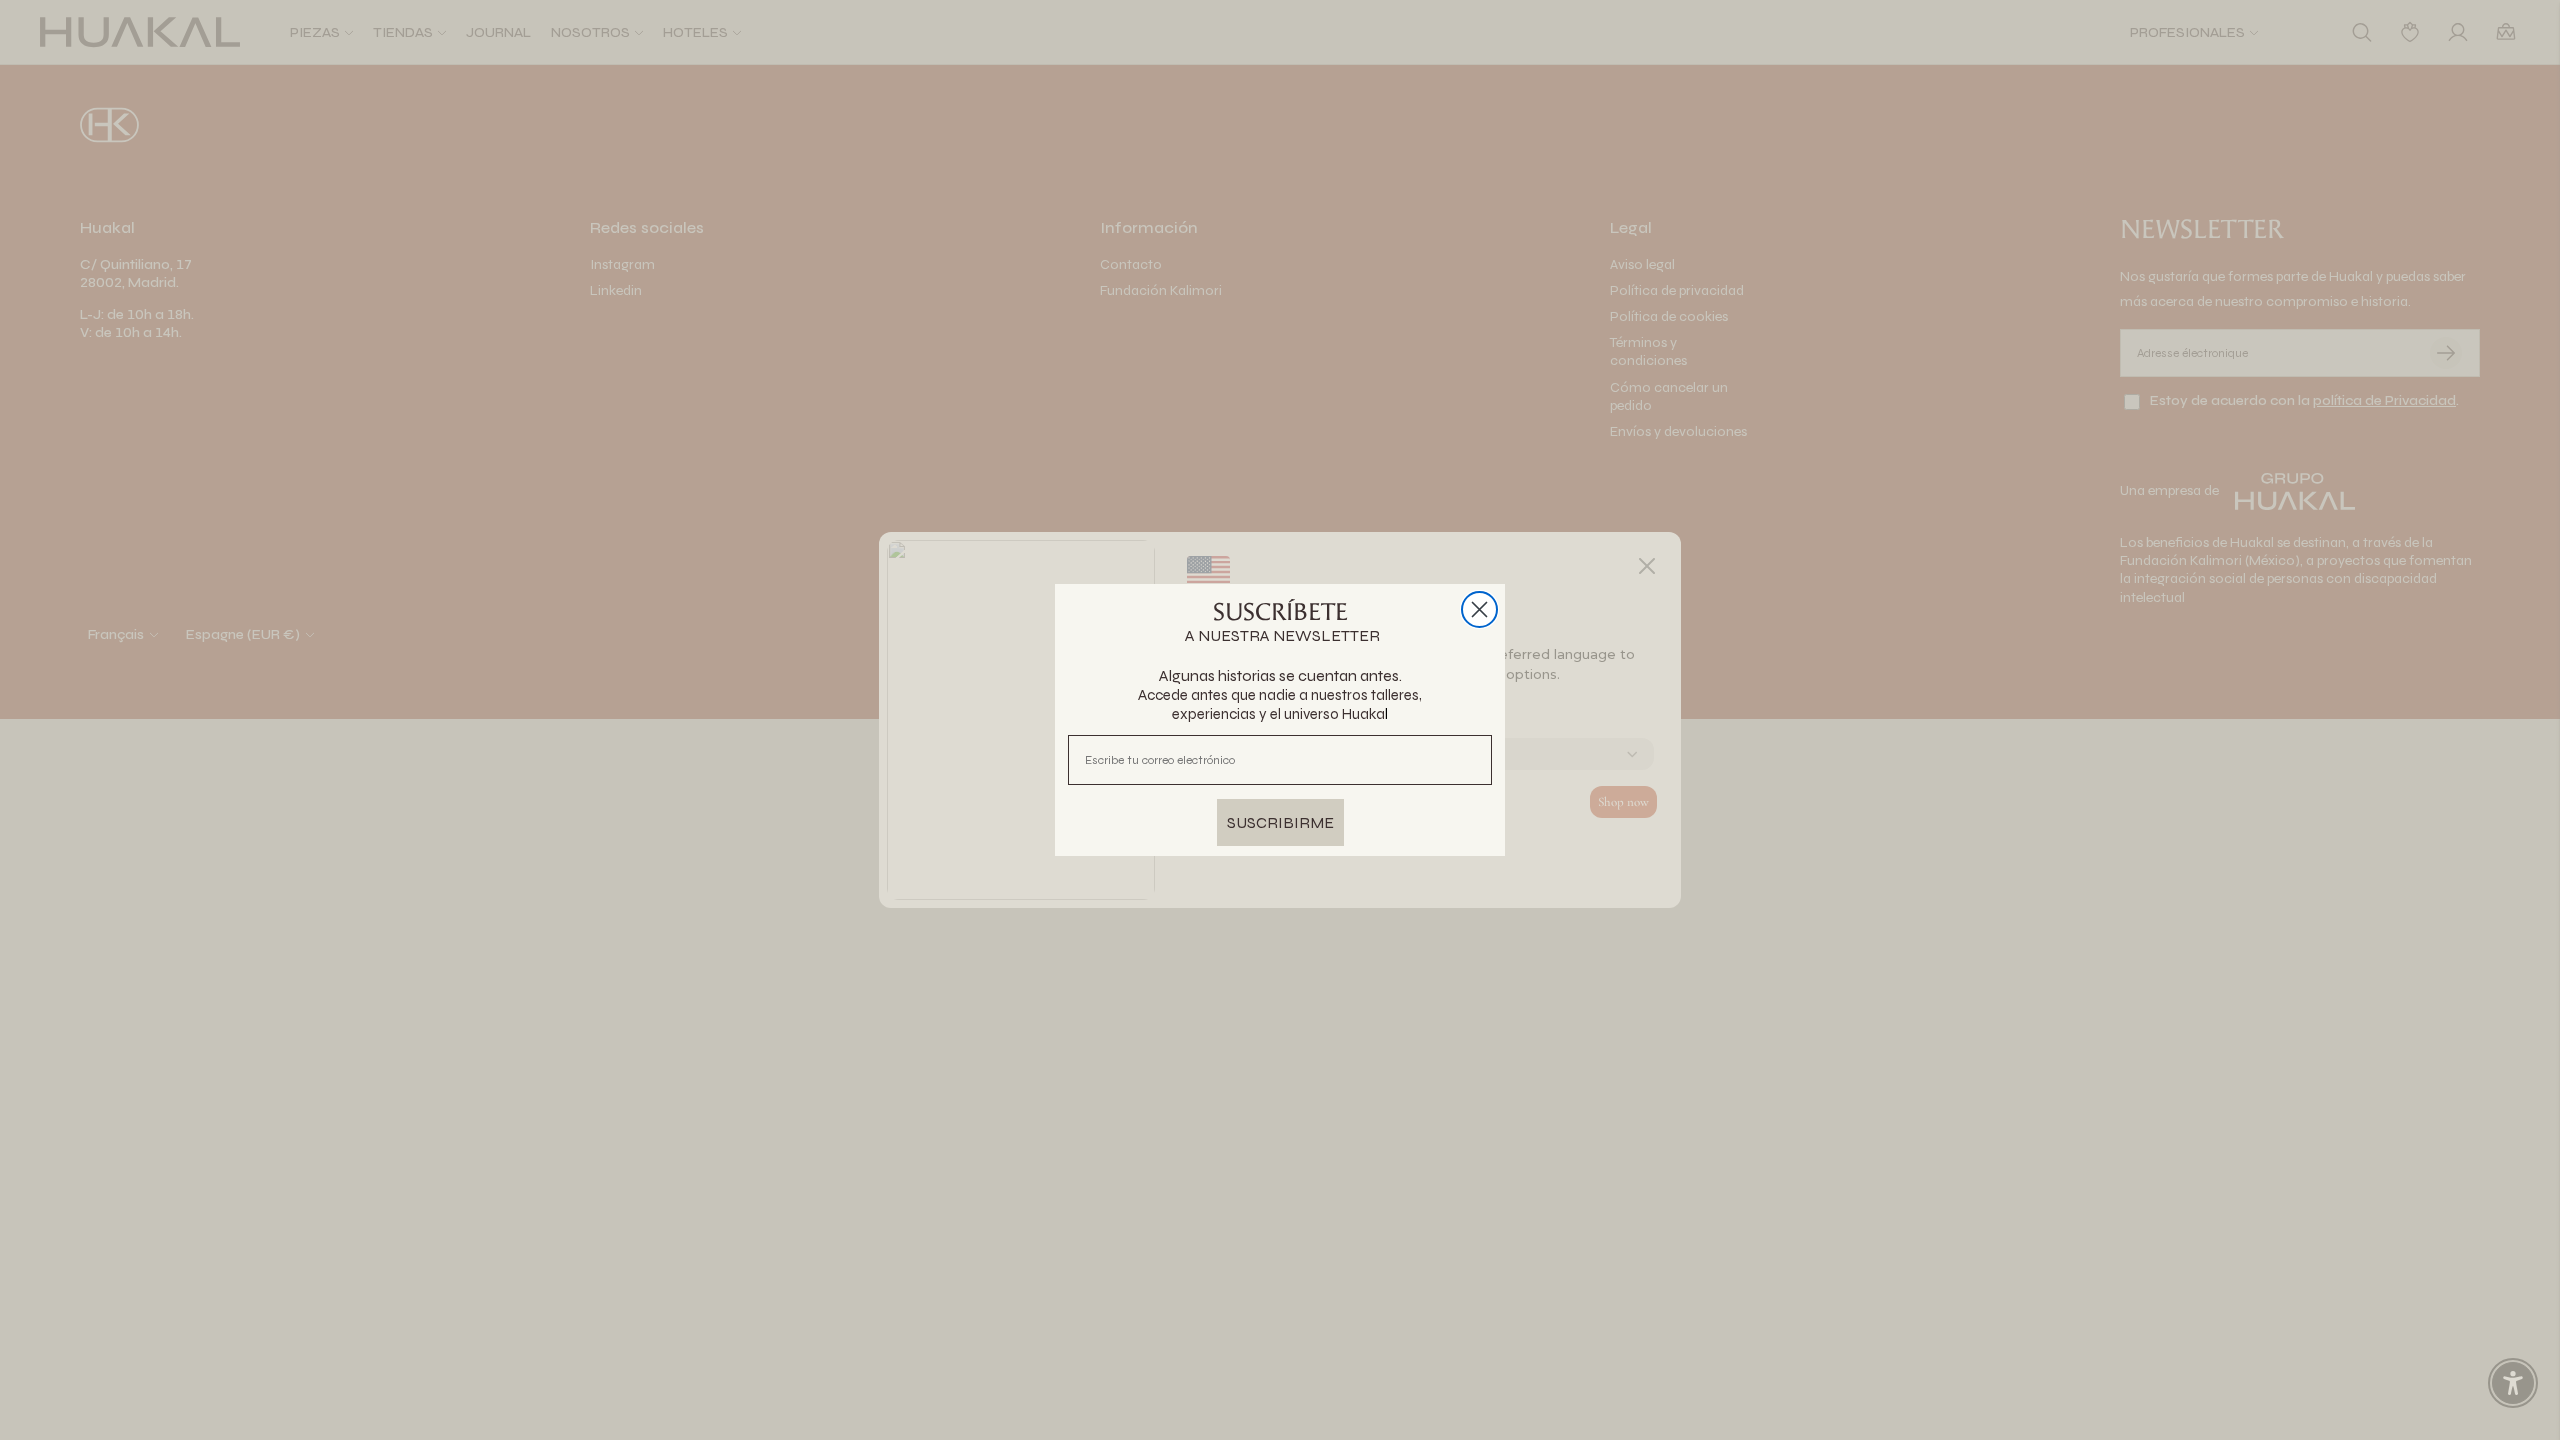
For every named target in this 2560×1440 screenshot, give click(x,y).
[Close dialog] (1479, 609)
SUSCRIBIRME (1280, 822)
